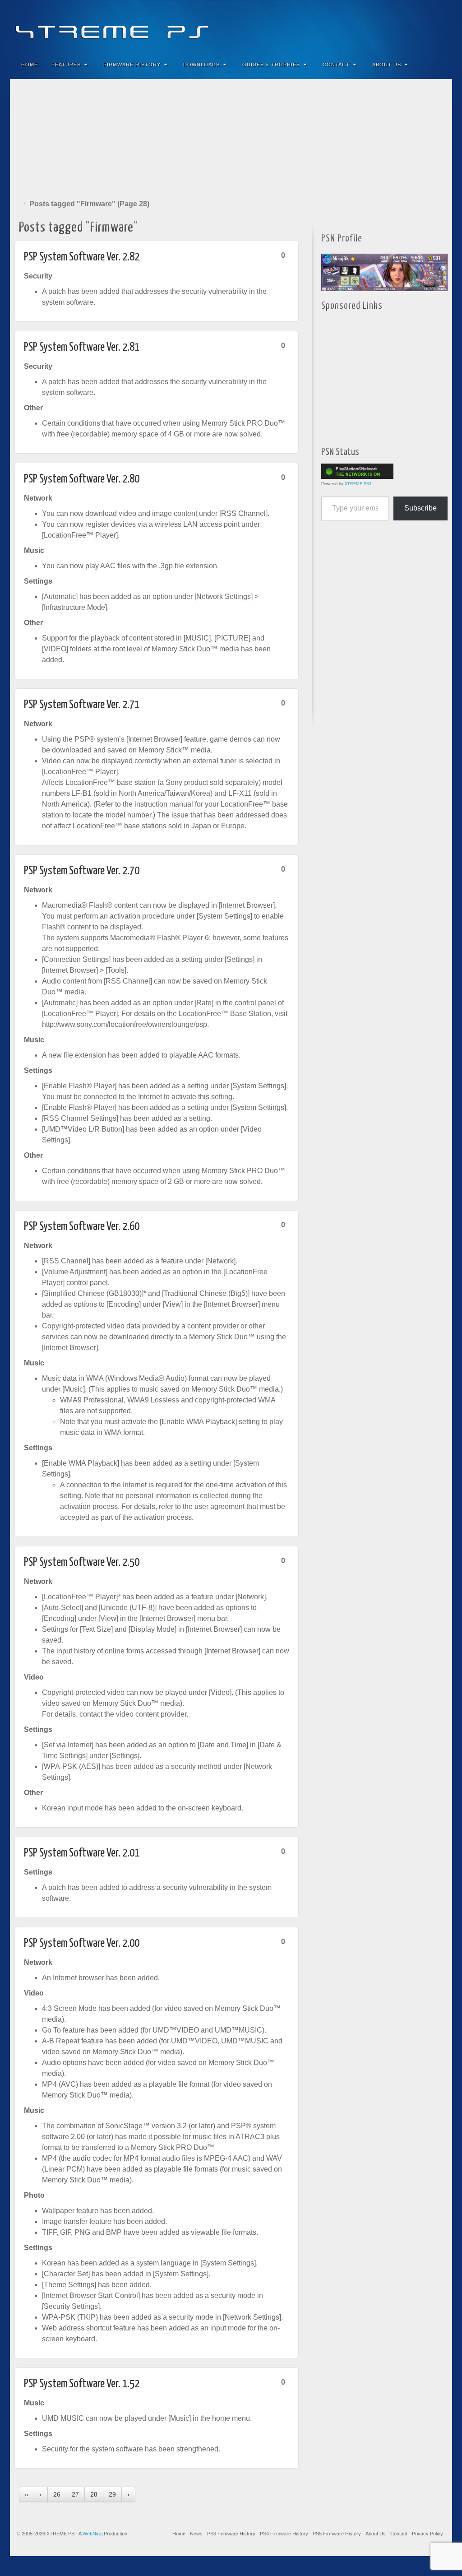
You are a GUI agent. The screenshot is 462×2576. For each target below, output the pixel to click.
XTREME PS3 (358, 484)
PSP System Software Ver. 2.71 (82, 705)
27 (75, 2494)
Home (30, 65)
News (196, 2534)
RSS (439, 26)
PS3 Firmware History (231, 2534)
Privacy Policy (427, 2534)
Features (66, 65)
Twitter (415, 26)
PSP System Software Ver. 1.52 (82, 2384)
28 (94, 2494)
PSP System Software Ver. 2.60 (82, 1227)
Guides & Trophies (271, 65)
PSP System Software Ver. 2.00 (82, 1943)
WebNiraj (92, 2534)
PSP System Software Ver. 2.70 (82, 871)
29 (112, 2494)
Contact (336, 65)
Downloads (201, 65)
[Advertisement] (231, 137)
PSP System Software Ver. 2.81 (82, 347)
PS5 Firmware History (337, 2534)
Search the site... (439, 65)
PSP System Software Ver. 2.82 (82, 257)
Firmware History (132, 65)
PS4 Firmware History (284, 2534)
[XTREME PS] (231, 26)
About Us (387, 65)
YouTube (427, 26)
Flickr (403, 26)
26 (57, 2494)
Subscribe (420, 508)
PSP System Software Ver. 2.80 (82, 479)
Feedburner (390, 26)
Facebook (378, 26)
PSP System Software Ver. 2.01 (82, 1853)
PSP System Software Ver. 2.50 (82, 1562)
